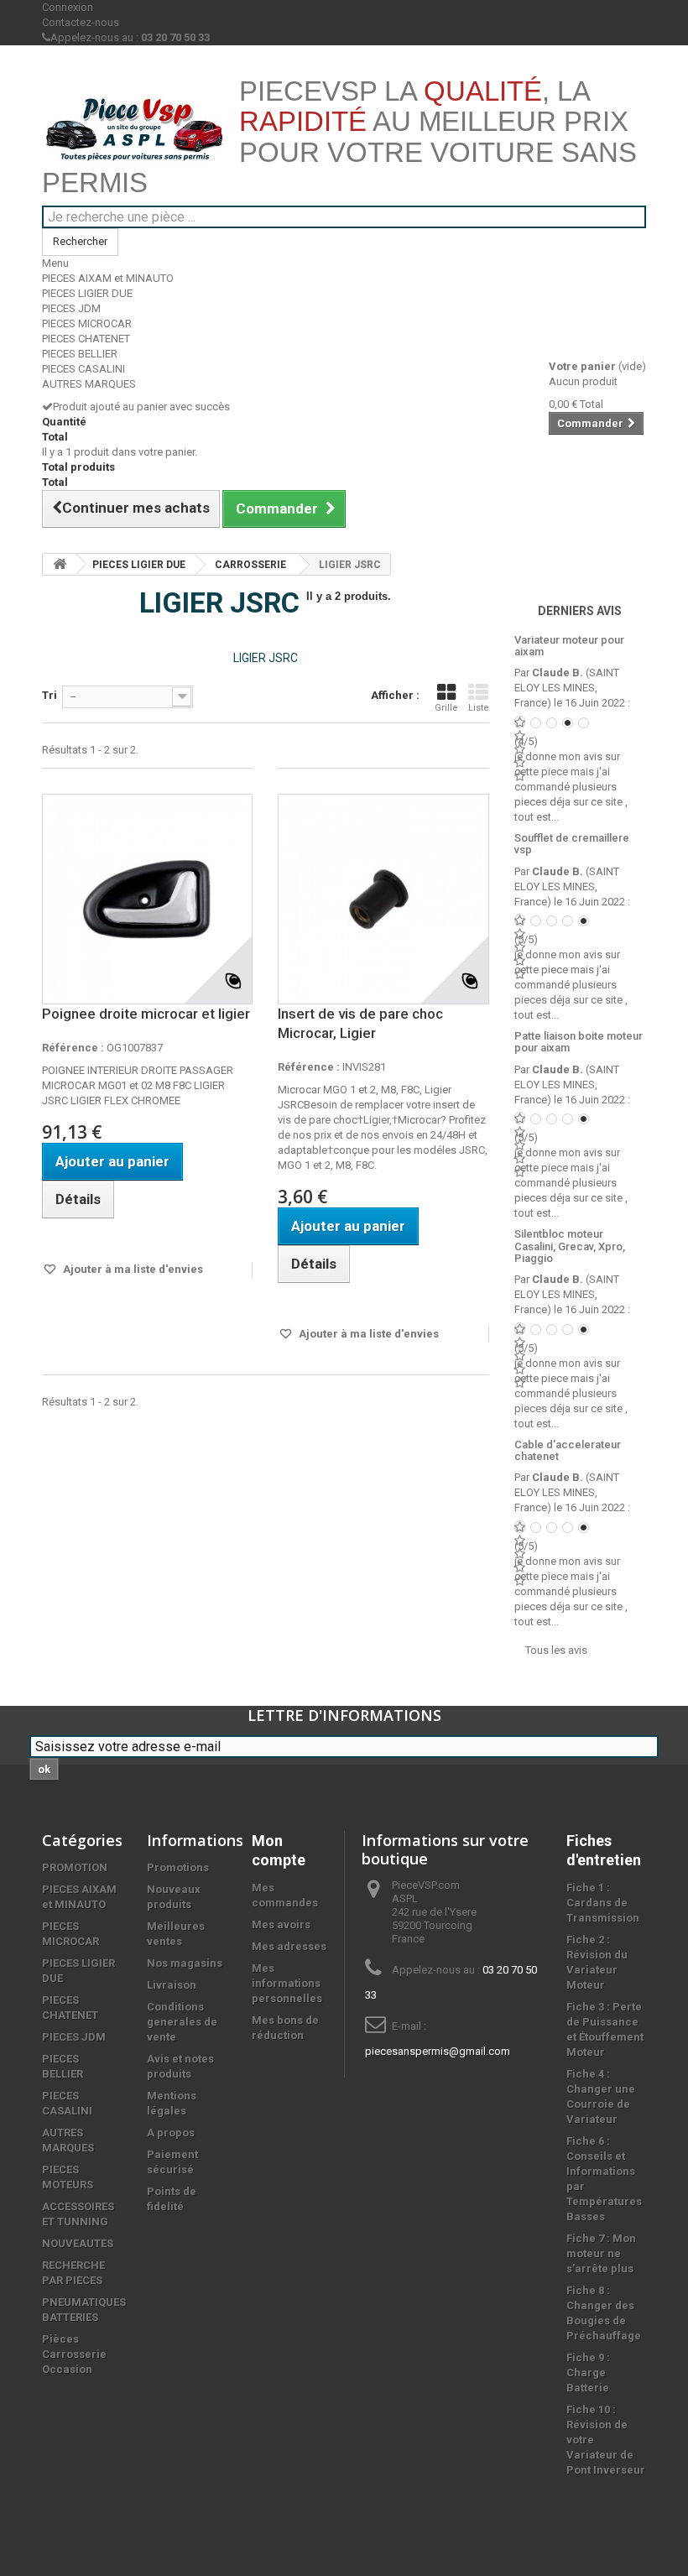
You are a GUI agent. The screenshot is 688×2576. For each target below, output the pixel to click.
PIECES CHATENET (86, 339)
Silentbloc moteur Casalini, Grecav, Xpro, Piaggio (570, 1246)
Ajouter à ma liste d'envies (132, 1269)
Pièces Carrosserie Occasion (74, 2354)
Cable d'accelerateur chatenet (568, 1450)
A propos (171, 2133)
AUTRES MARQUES (89, 384)
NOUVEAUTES (78, 2243)
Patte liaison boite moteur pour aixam (579, 1042)
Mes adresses (289, 1946)
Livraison (172, 1985)
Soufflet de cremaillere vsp (572, 844)
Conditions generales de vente (182, 2022)
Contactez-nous (81, 22)
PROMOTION (75, 1867)
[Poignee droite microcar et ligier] (147, 899)
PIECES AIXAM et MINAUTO (108, 278)
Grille (446, 708)
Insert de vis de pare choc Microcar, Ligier (360, 1023)
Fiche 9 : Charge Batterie (588, 2373)
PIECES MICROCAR (87, 323)
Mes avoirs (281, 1924)
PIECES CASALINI (83, 369)
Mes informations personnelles (287, 1983)
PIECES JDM (71, 308)
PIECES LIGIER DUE (87, 293)
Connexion (68, 7)
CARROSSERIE (250, 565)
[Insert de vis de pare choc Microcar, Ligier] (383, 899)
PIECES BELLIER (80, 354)
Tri (50, 695)
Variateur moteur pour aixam (569, 646)
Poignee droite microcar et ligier (146, 1014)
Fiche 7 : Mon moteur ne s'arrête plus (601, 2253)
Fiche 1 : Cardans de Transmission (603, 1903)
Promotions (178, 1867)
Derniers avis (580, 611)
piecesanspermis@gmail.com (438, 2051)
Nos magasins (185, 1963)
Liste (479, 708)
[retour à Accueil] (60, 564)
